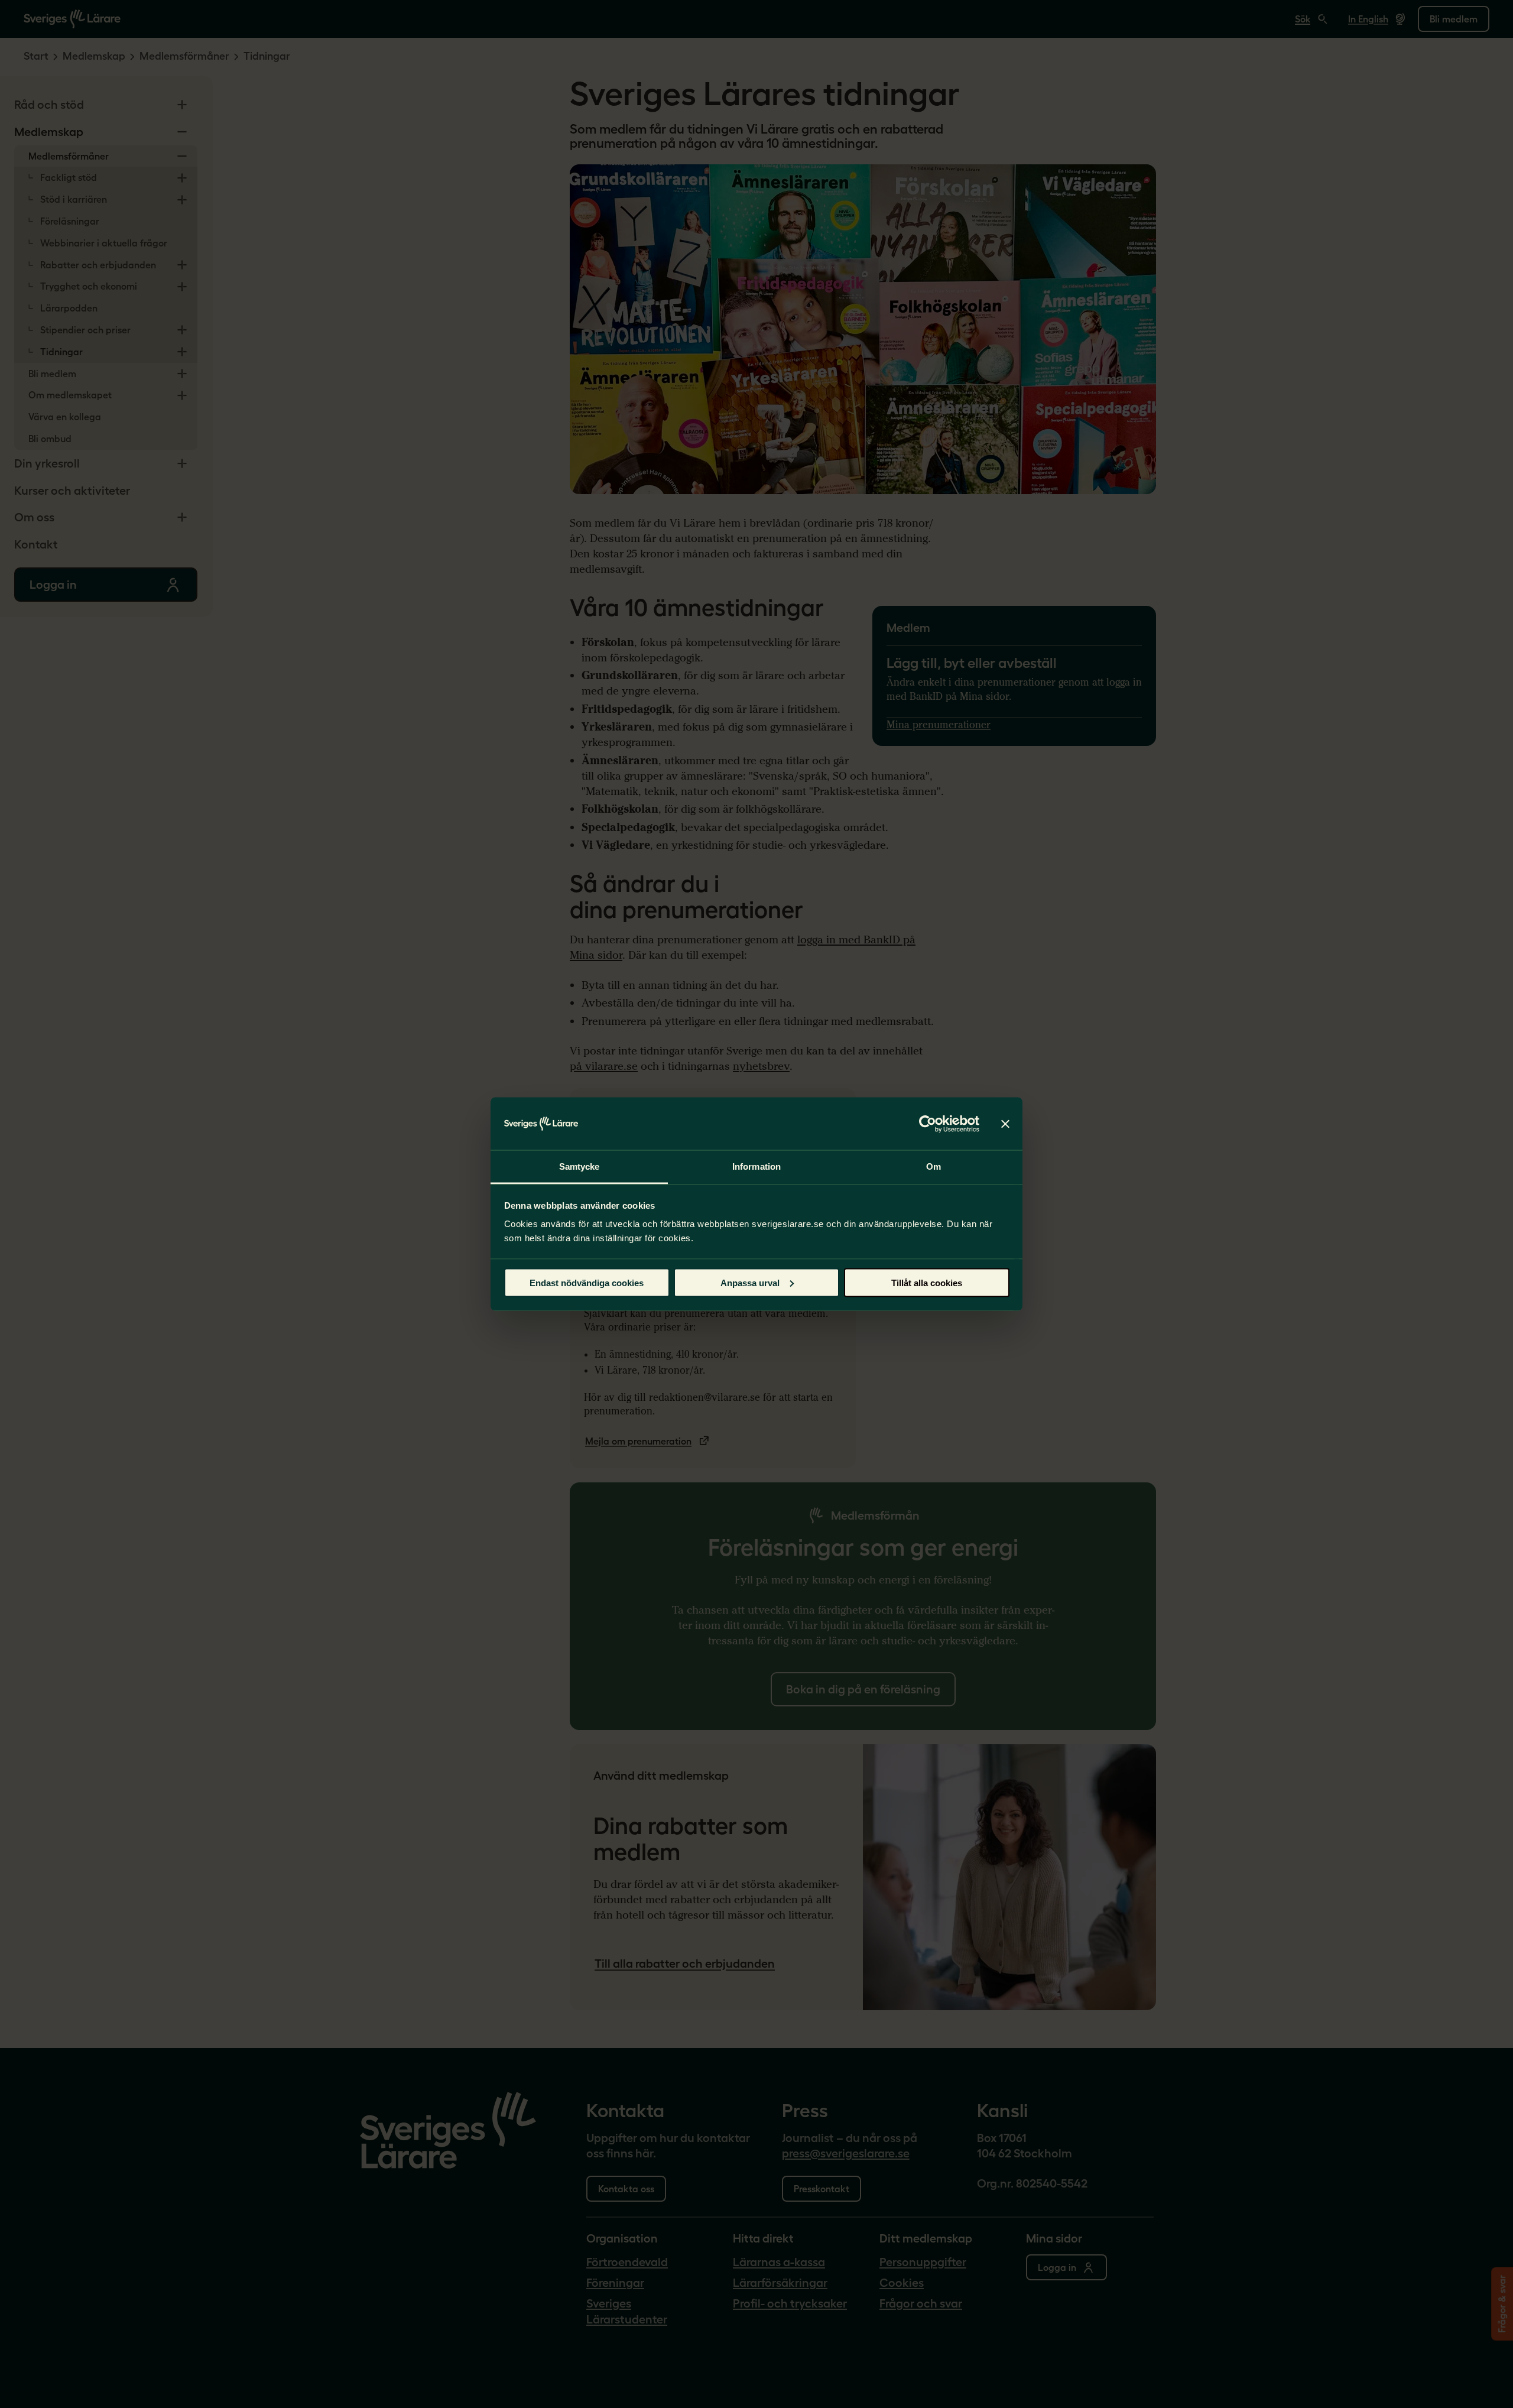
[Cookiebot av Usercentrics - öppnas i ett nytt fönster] (928, 1124)
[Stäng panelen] (1005, 1124)
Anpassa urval (750, 1282)
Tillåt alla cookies (927, 1282)
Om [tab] (934, 1166)
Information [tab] (756, 1166)
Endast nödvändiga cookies (587, 1282)
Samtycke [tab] (579, 1166)
